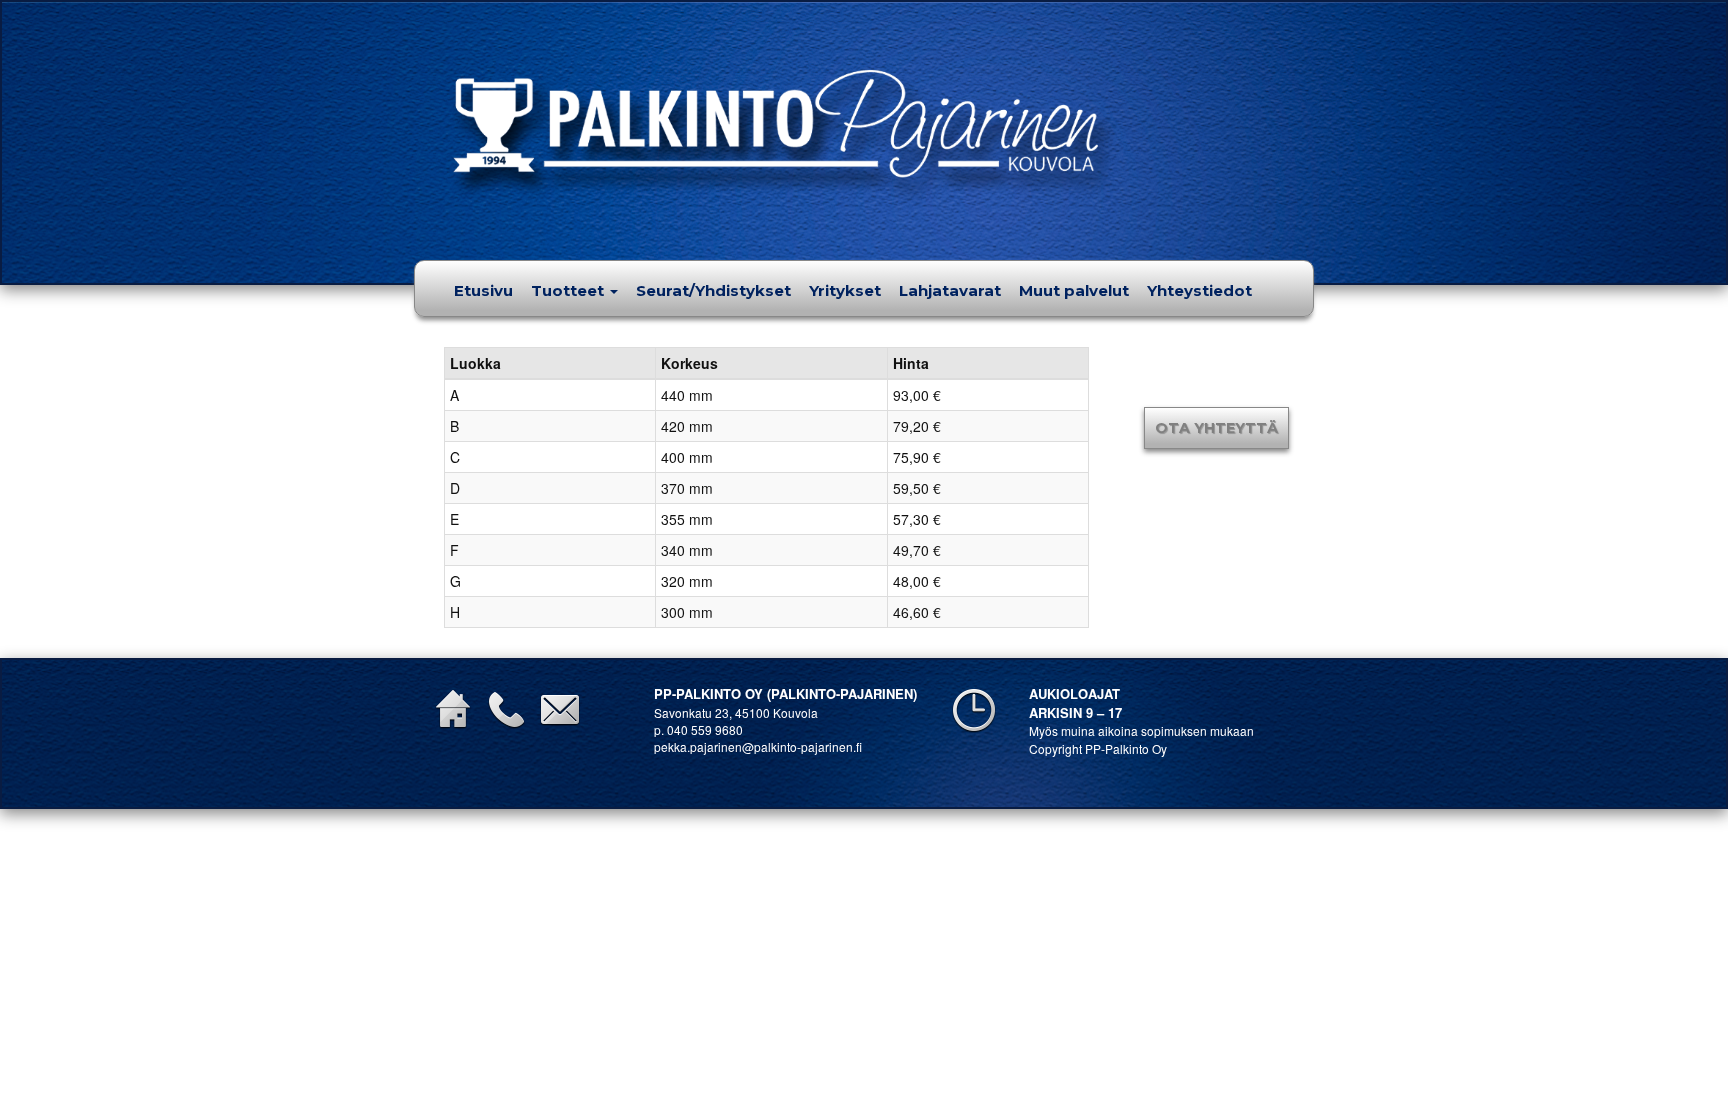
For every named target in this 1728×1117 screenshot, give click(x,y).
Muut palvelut (1074, 290)
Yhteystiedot (1199, 290)
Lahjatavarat (950, 290)
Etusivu (483, 290)
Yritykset (845, 290)
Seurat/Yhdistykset (713, 290)
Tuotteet (569, 290)
